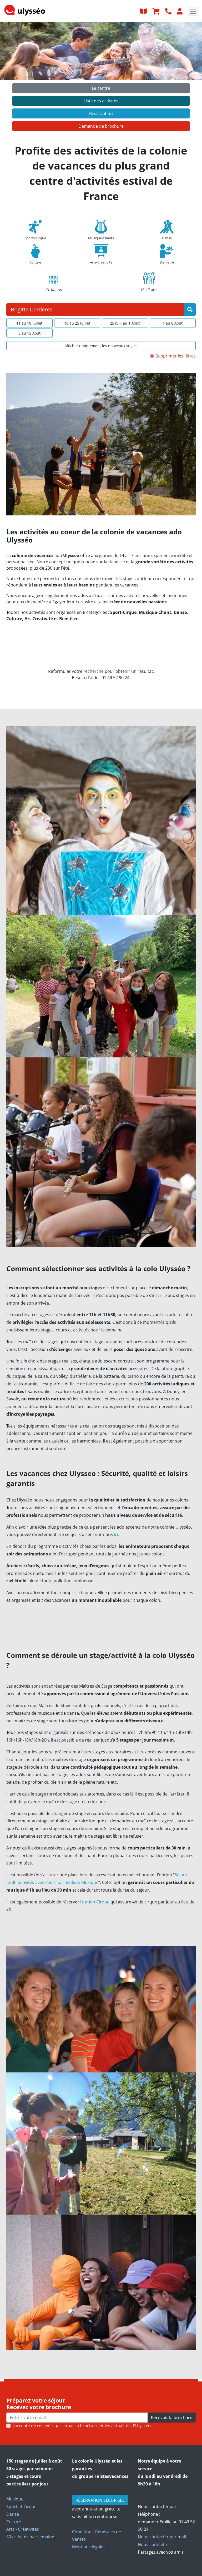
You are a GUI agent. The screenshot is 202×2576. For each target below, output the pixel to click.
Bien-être (167, 262)
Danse (167, 238)
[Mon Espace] (180, 11)
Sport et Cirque (21, 2507)
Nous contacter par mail (162, 2537)
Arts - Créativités (23, 2529)
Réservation (101, 113)
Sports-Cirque (35, 238)
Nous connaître (153, 2544)
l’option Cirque (95, 1902)
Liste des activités (101, 101)
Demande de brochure (101, 126)
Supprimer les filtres (176, 356)
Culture (35, 262)
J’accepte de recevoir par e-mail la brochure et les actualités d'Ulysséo (82, 2426)
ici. (116, 1534)
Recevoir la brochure (172, 2418)
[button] (15, 78)
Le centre (101, 88)
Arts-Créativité (101, 262)
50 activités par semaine (30, 2537)
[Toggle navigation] (193, 11)
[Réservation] (157, 11)
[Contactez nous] (169, 11)
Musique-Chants (101, 238)
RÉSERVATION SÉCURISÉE (100, 2500)
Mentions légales (89, 2547)
